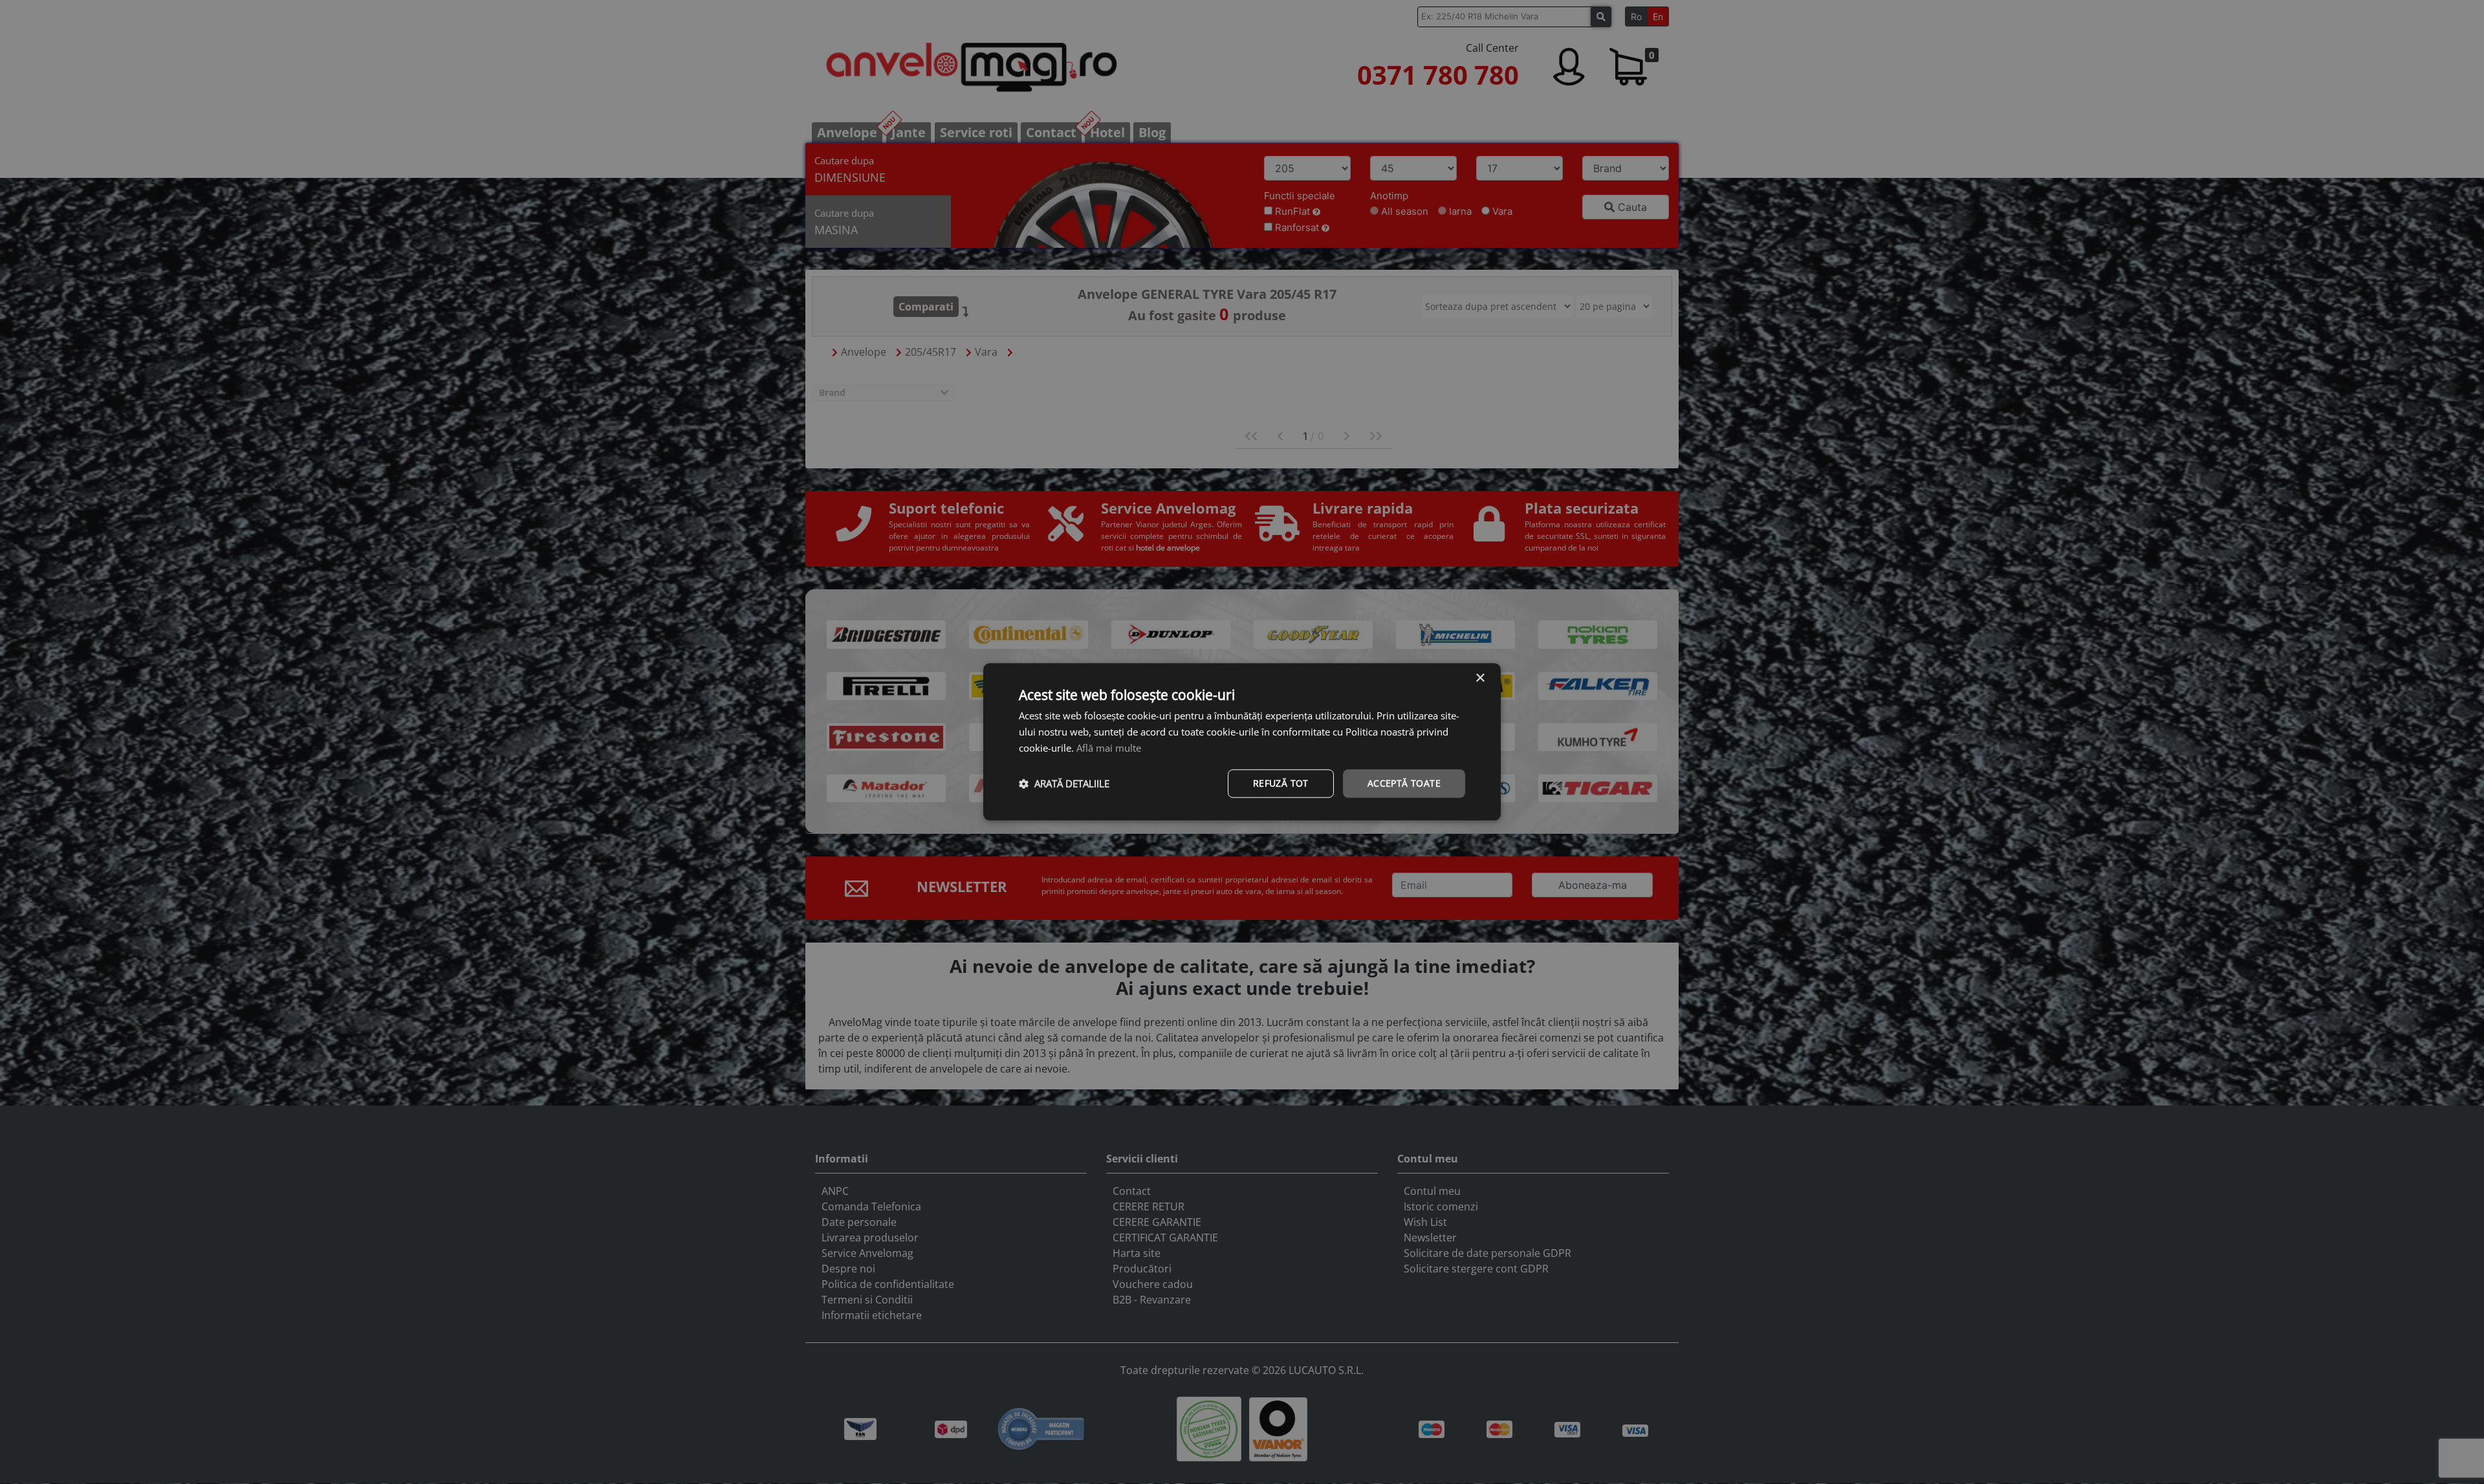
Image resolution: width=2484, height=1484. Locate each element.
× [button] (1480, 678)
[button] (1064, 783)
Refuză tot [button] (1281, 783)
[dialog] (1242, 742)
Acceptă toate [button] (1404, 783)
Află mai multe (1109, 748)
